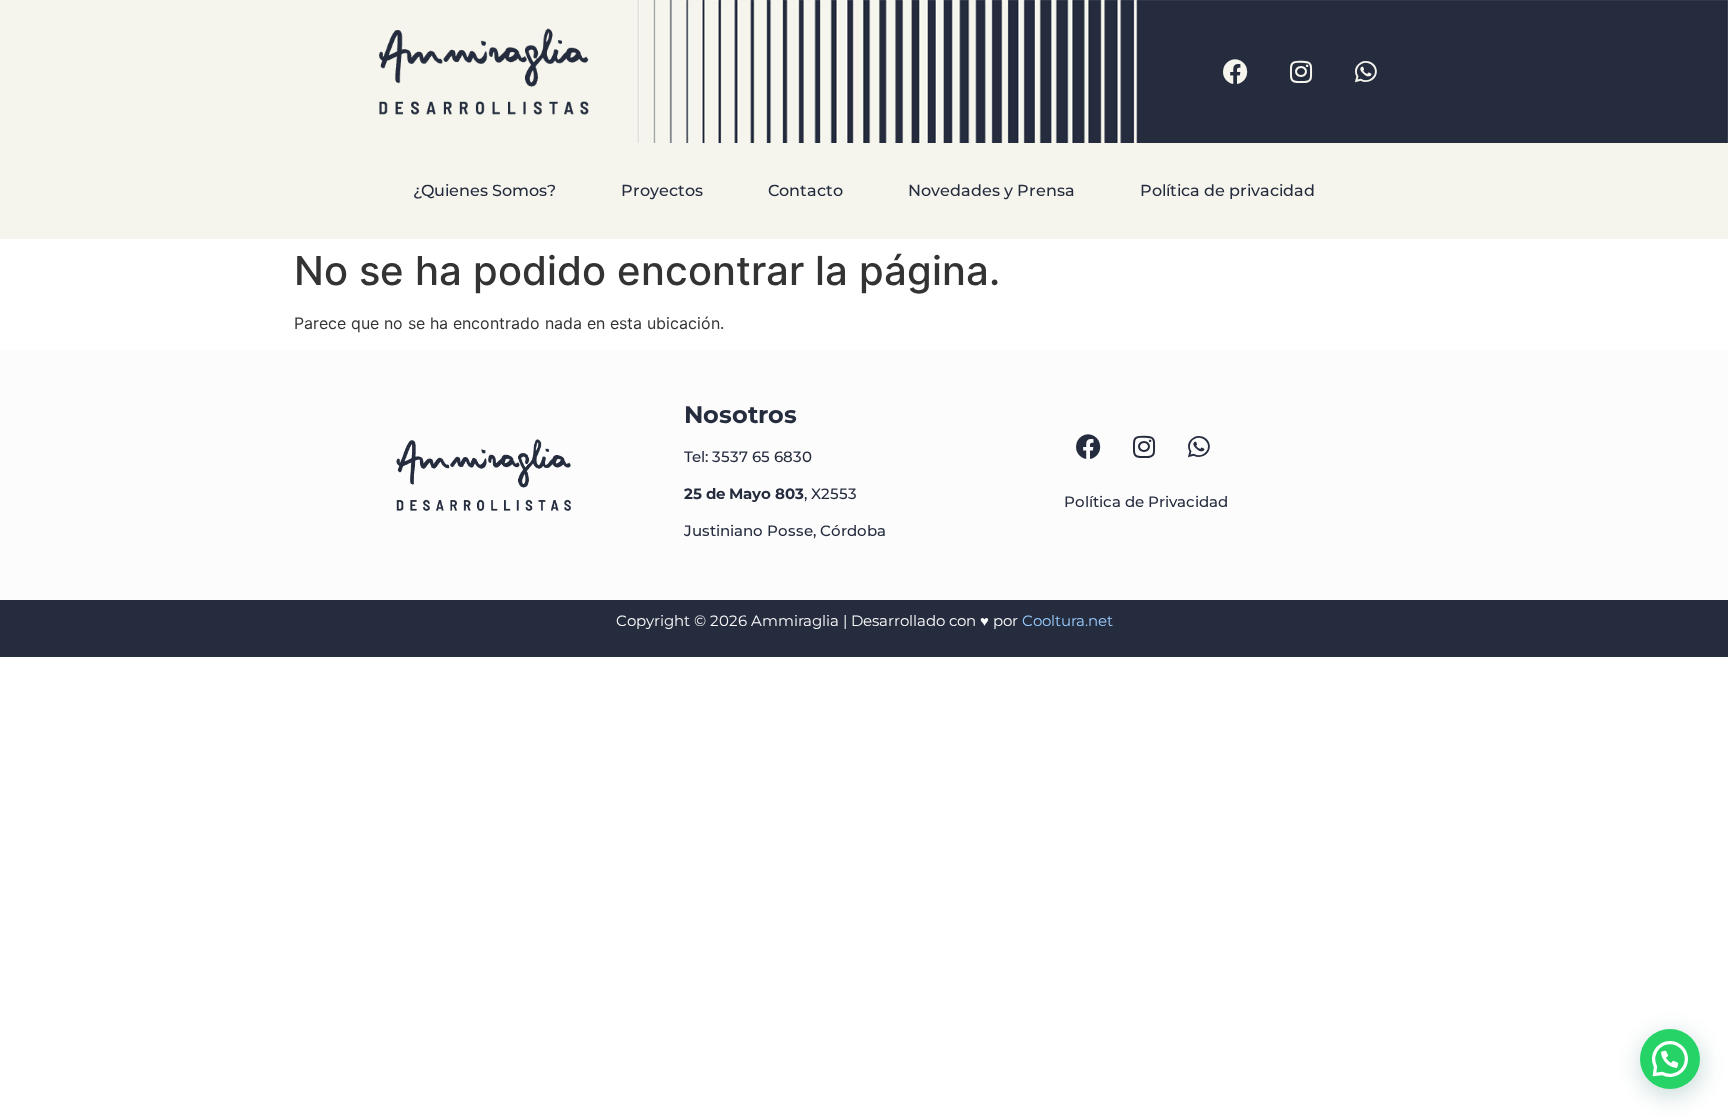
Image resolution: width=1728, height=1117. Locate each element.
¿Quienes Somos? (484, 190)
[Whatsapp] (1366, 72)
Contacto (805, 190)
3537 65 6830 (762, 456)
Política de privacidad (1227, 190)
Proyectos (662, 190)
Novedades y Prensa (991, 190)
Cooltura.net (1067, 620)
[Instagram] (1301, 72)
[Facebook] (1236, 72)
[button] (1670, 1059)
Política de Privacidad (1148, 501)
